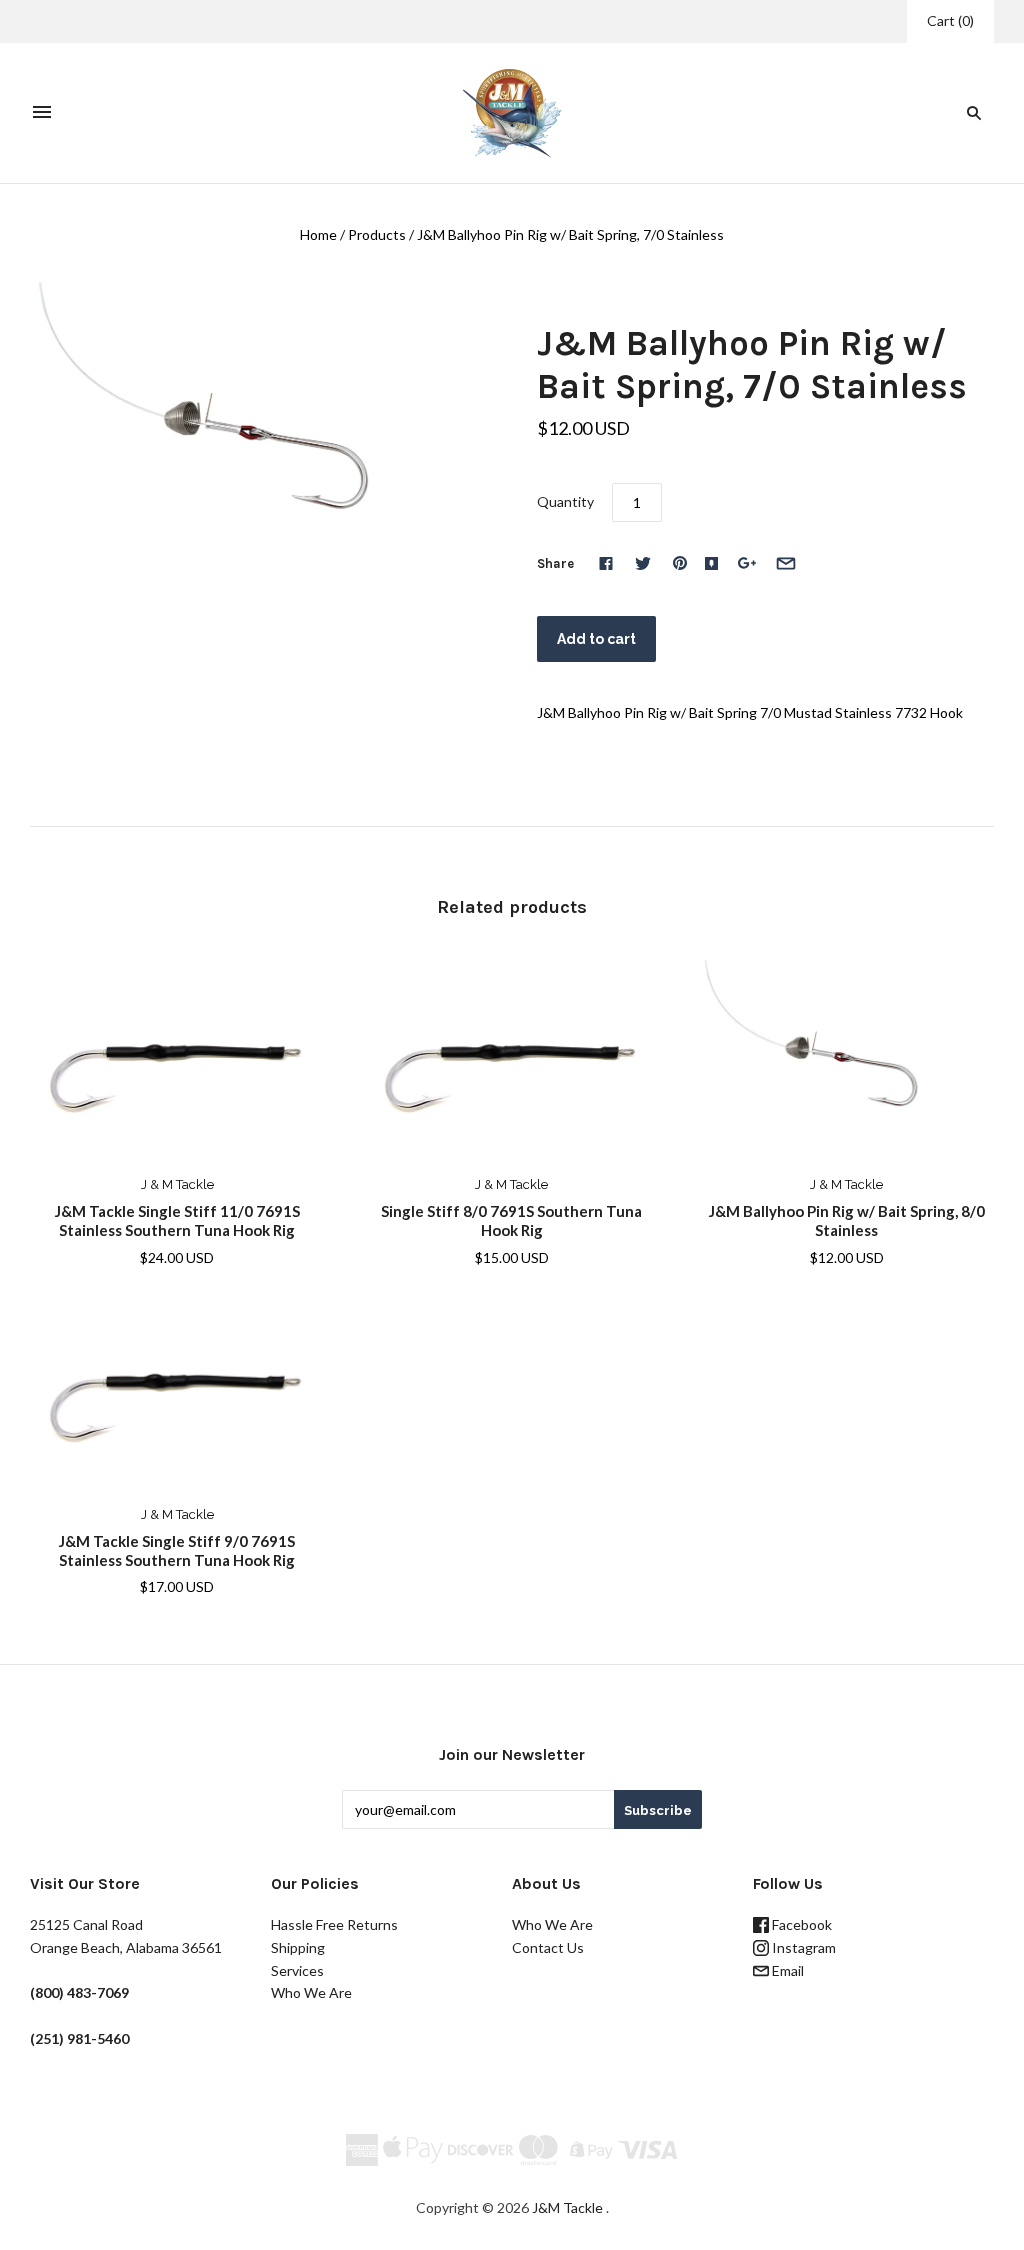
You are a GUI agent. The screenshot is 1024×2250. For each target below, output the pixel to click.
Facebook (800, 1924)
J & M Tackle (177, 1184)
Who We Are (311, 1992)
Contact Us (548, 1947)
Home (318, 234)
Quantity (565, 501)
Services (297, 1970)
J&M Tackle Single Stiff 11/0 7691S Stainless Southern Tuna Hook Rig (177, 1220)
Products (377, 234)
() (950, 20)
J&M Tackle (567, 2207)
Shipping (298, 1947)
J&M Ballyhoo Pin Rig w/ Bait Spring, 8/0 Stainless (847, 1220)
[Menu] (42, 113)
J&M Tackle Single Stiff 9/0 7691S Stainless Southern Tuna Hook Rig (177, 1550)
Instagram (802, 1947)
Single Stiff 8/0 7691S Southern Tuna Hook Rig (511, 1220)
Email (786, 1970)
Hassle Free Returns (334, 1924)
